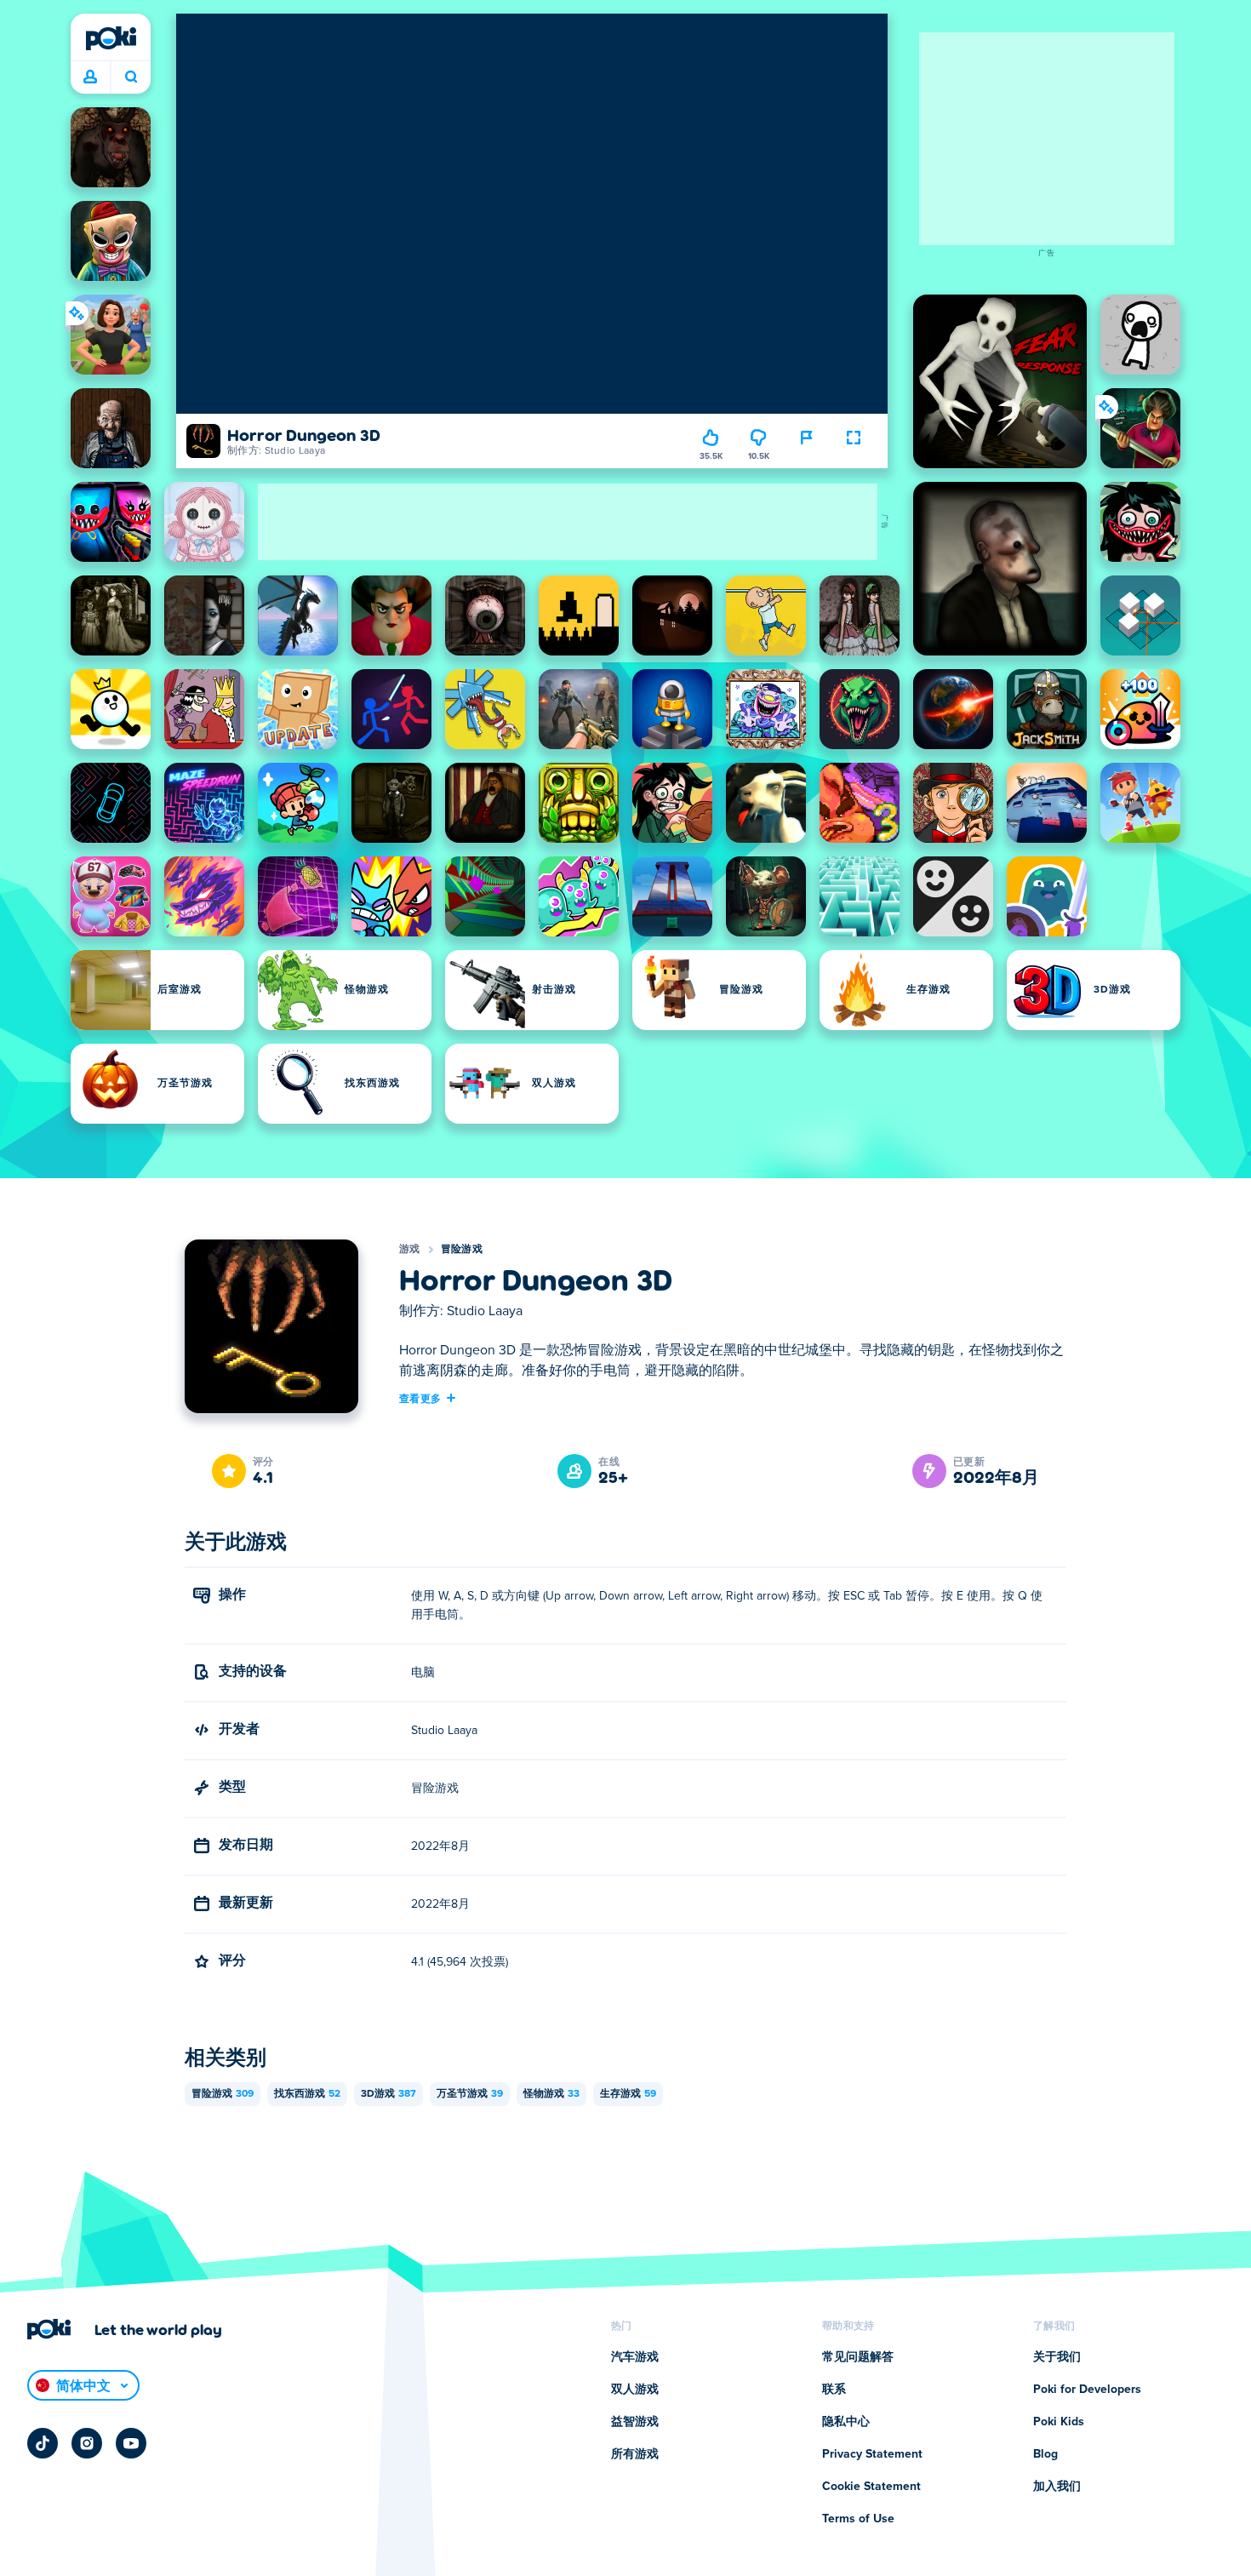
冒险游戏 (462, 1250)
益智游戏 (635, 2422)
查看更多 (420, 1398)
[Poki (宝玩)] (111, 38)
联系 (834, 2390)
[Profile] (90, 77)
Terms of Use (858, 2519)
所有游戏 (635, 2454)
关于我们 (1057, 2357)
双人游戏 (635, 2390)
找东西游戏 (307, 2094)
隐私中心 (846, 2422)
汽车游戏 (635, 2357)
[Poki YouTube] (131, 2443)
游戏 (410, 1250)
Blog (1045, 2454)
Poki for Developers (1087, 2390)
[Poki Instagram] (87, 2443)
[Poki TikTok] (43, 2443)
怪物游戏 (551, 2094)
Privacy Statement (872, 2454)
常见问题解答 (858, 2357)
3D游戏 (388, 2094)
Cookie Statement (871, 2487)
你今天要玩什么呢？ (131, 77)
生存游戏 (628, 2094)
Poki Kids (1059, 2422)
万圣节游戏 (470, 2094)
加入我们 (1057, 2487)
